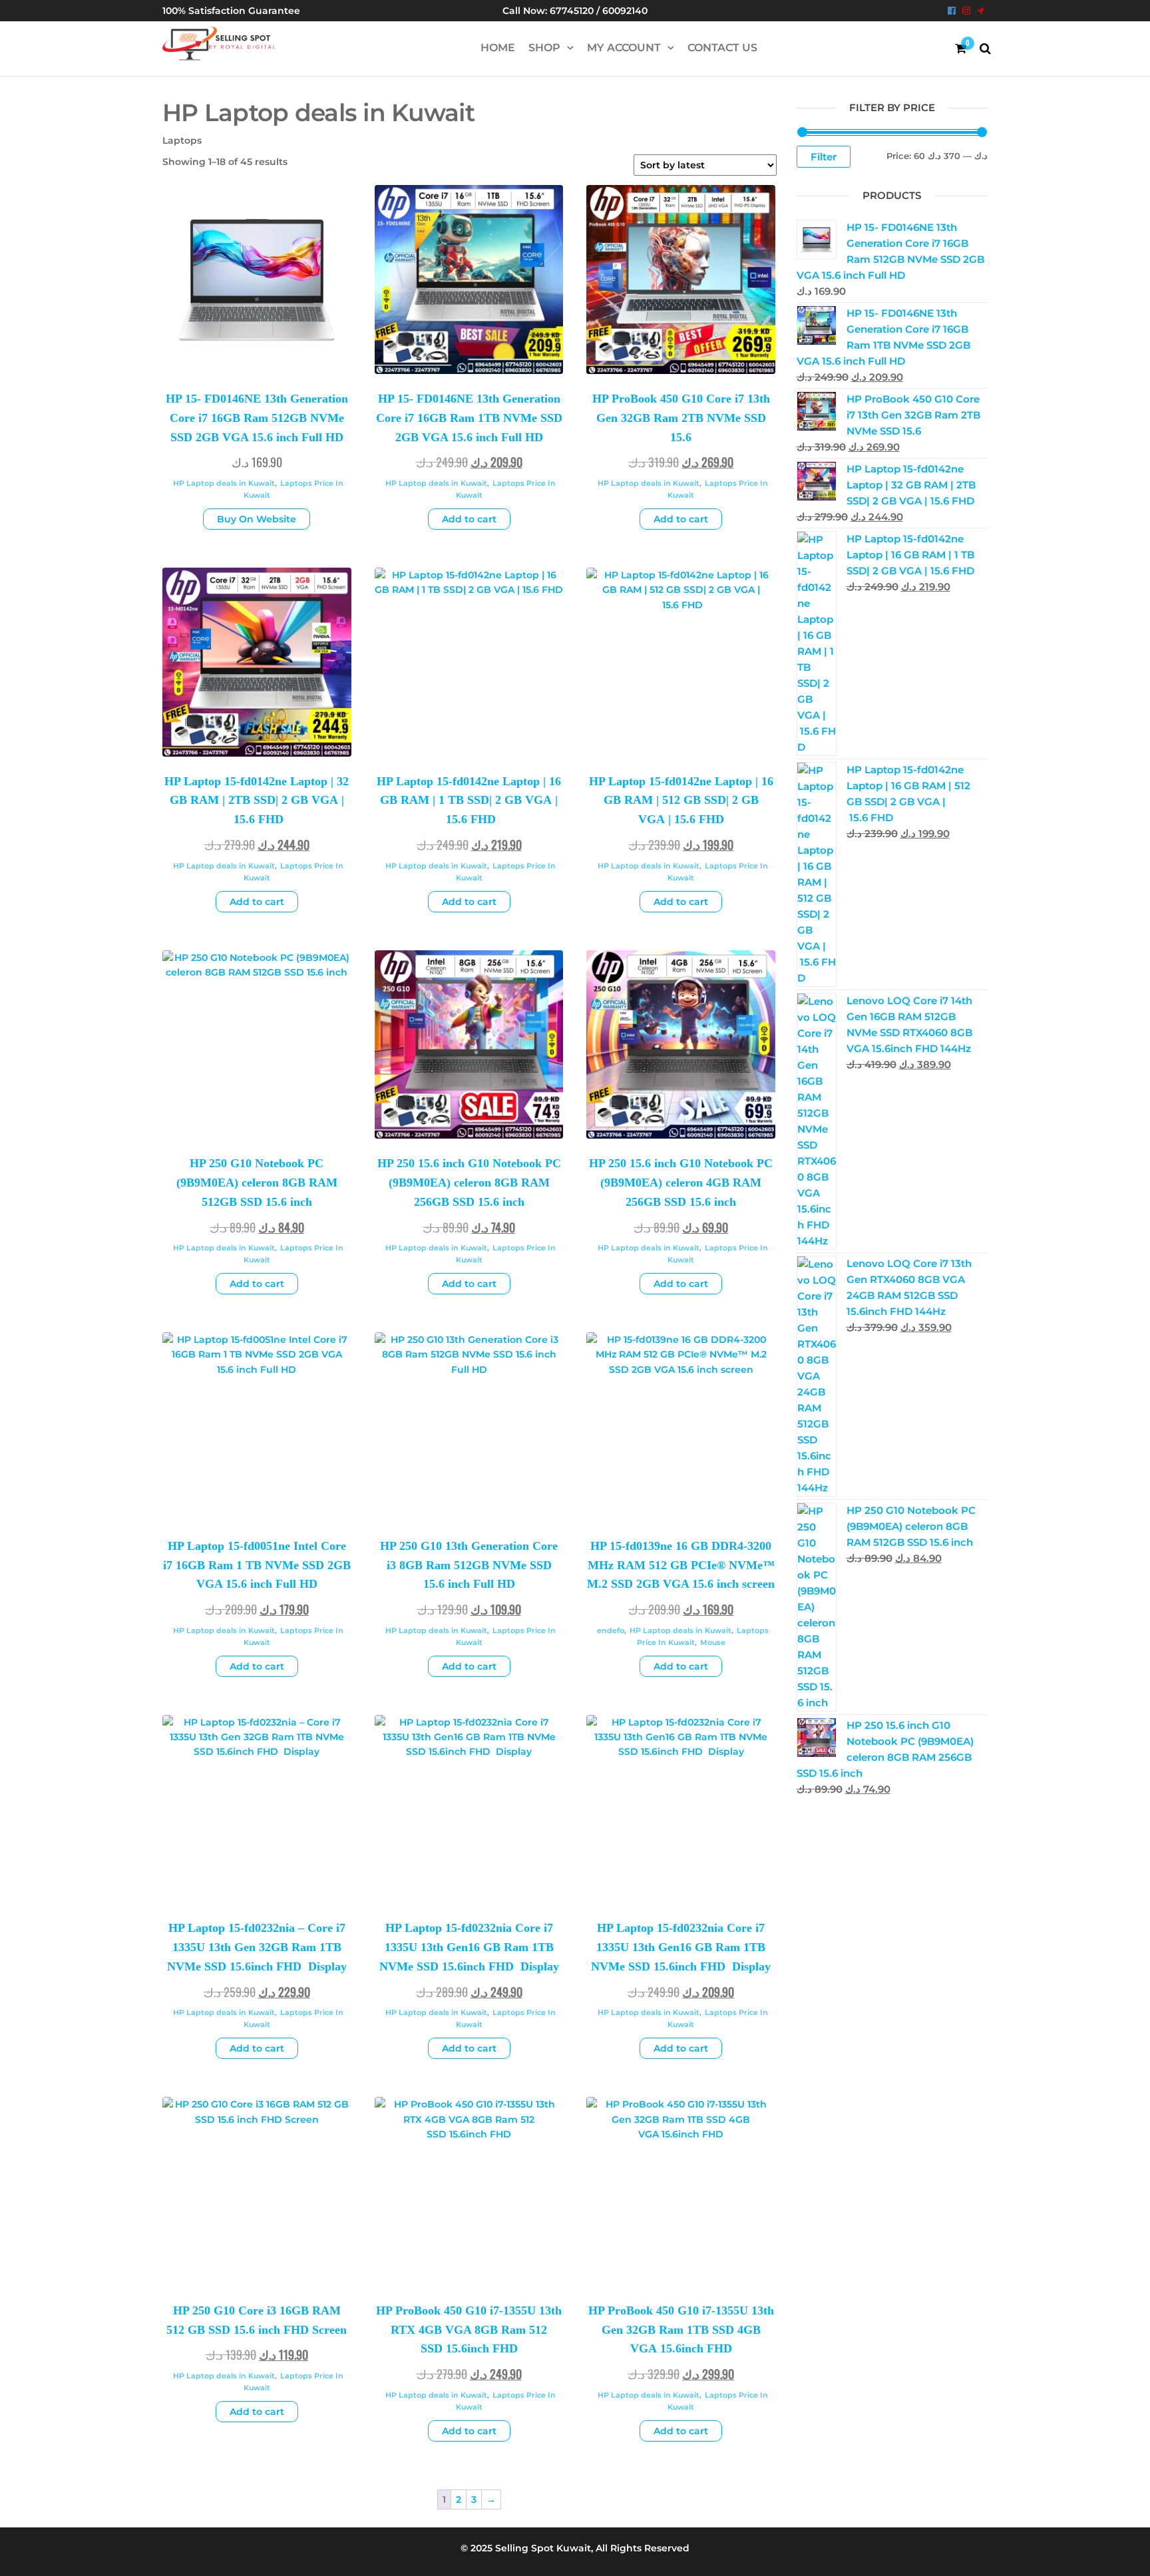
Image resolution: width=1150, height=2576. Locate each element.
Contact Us (722, 48)
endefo (611, 1630)
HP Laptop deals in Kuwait (224, 483)
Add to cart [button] (469, 519)
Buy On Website (257, 519)
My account (624, 48)
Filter (824, 157)
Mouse (713, 1642)
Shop (544, 48)
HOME (498, 48)
